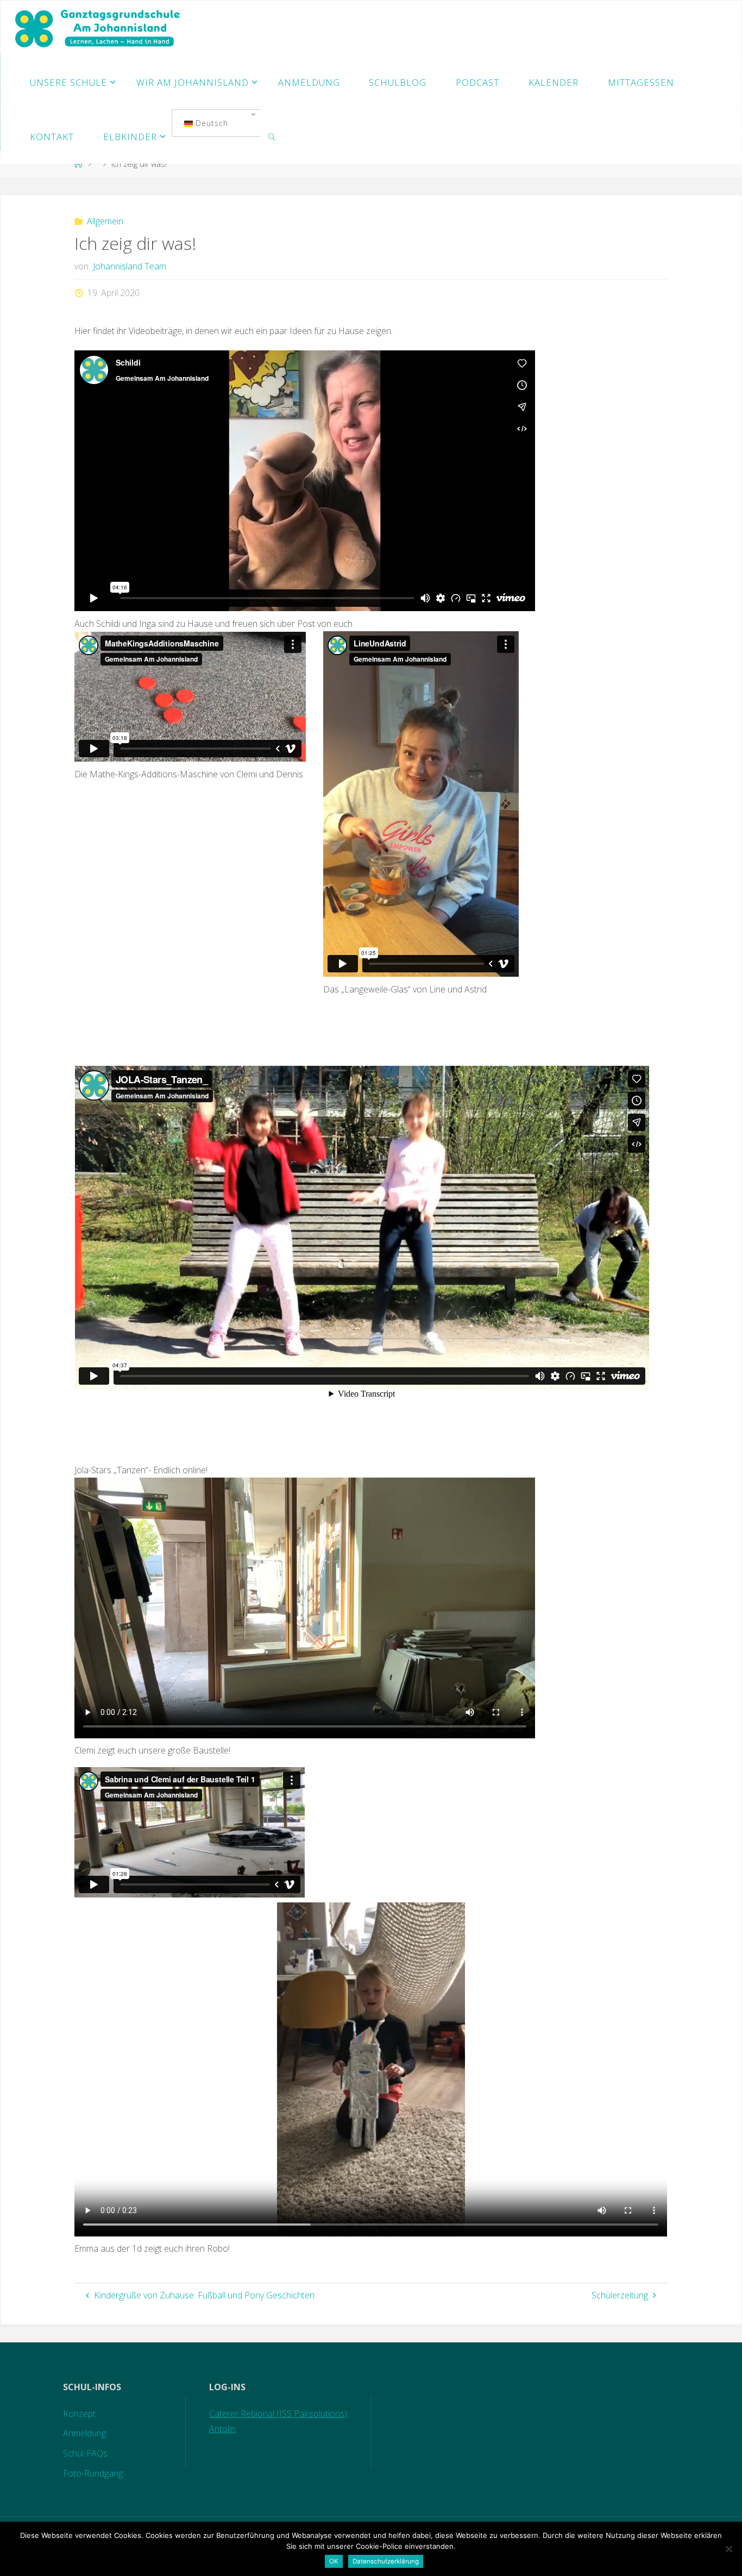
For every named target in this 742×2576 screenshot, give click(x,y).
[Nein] (728, 2549)
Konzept (79, 2414)
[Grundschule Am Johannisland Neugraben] (99, 28)
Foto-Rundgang (93, 2473)
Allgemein (105, 221)
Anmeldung (84, 2433)
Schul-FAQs (85, 2453)
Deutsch (210, 123)
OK (334, 2561)
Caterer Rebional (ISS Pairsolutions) (278, 2414)
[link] (272, 136)
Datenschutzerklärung (386, 2561)
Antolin (222, 2429)
